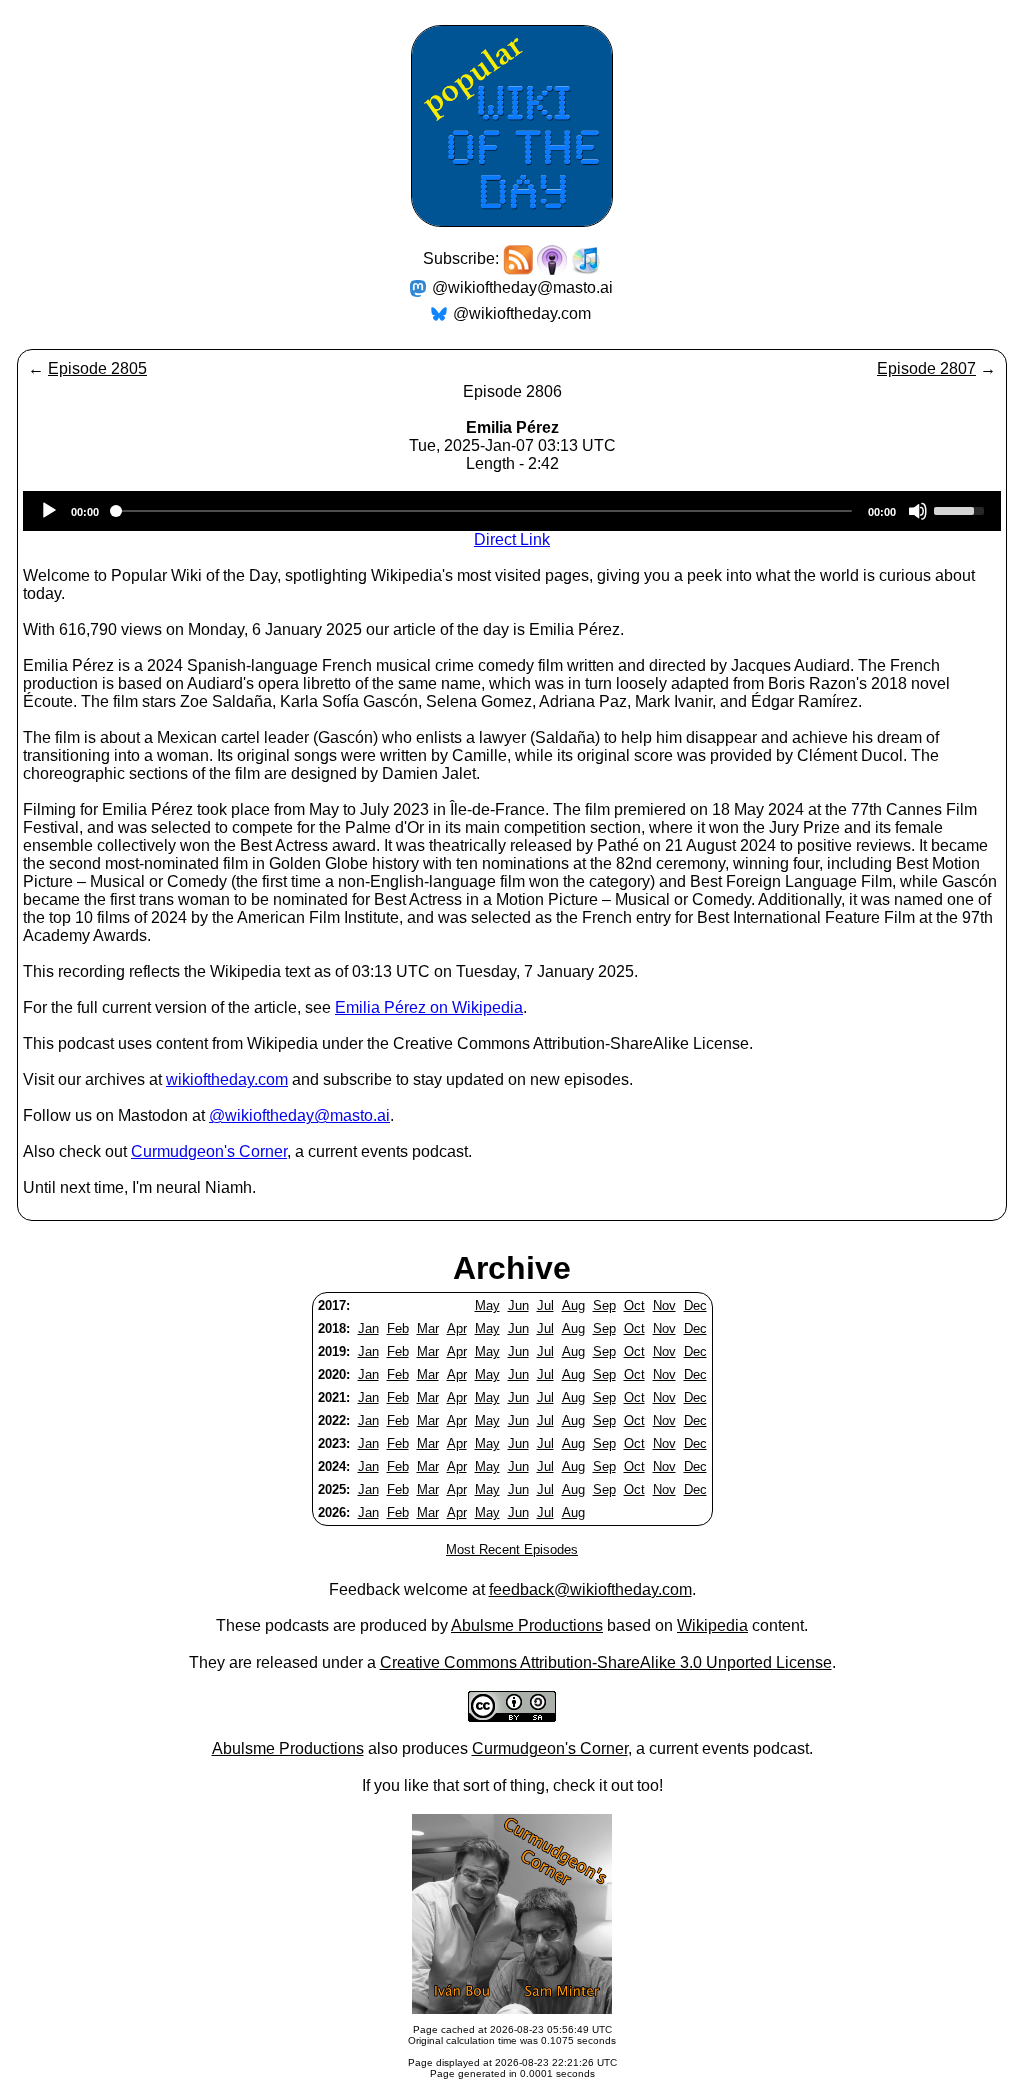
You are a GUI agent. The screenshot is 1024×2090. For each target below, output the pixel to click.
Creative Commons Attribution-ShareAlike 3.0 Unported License (606, 1662)
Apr (457, 1328)
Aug (573, 1305)
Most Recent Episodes (512, 1549)
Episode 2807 (926, 368)
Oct (634, 1305)
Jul (545, 1305)
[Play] (49, 511)
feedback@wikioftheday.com (590, 1589)
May (487, 1305)
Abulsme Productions (527, 1625)
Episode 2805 (97, 368)
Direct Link (512, 539)
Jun (518, 1305)
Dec (695, 1305)
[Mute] (918, 511)
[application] (512, 511)
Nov (664, 1305)
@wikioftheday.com (522, 313)
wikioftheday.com (227, 1079)
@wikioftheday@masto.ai (522, 287)
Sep (604, 1305)
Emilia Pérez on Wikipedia (429, 1007)
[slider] (962, 509)
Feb (398, 1328)
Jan (368, 1328)
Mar (428, 1328)
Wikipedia (712, 1625)
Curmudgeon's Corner (209, 1151)
